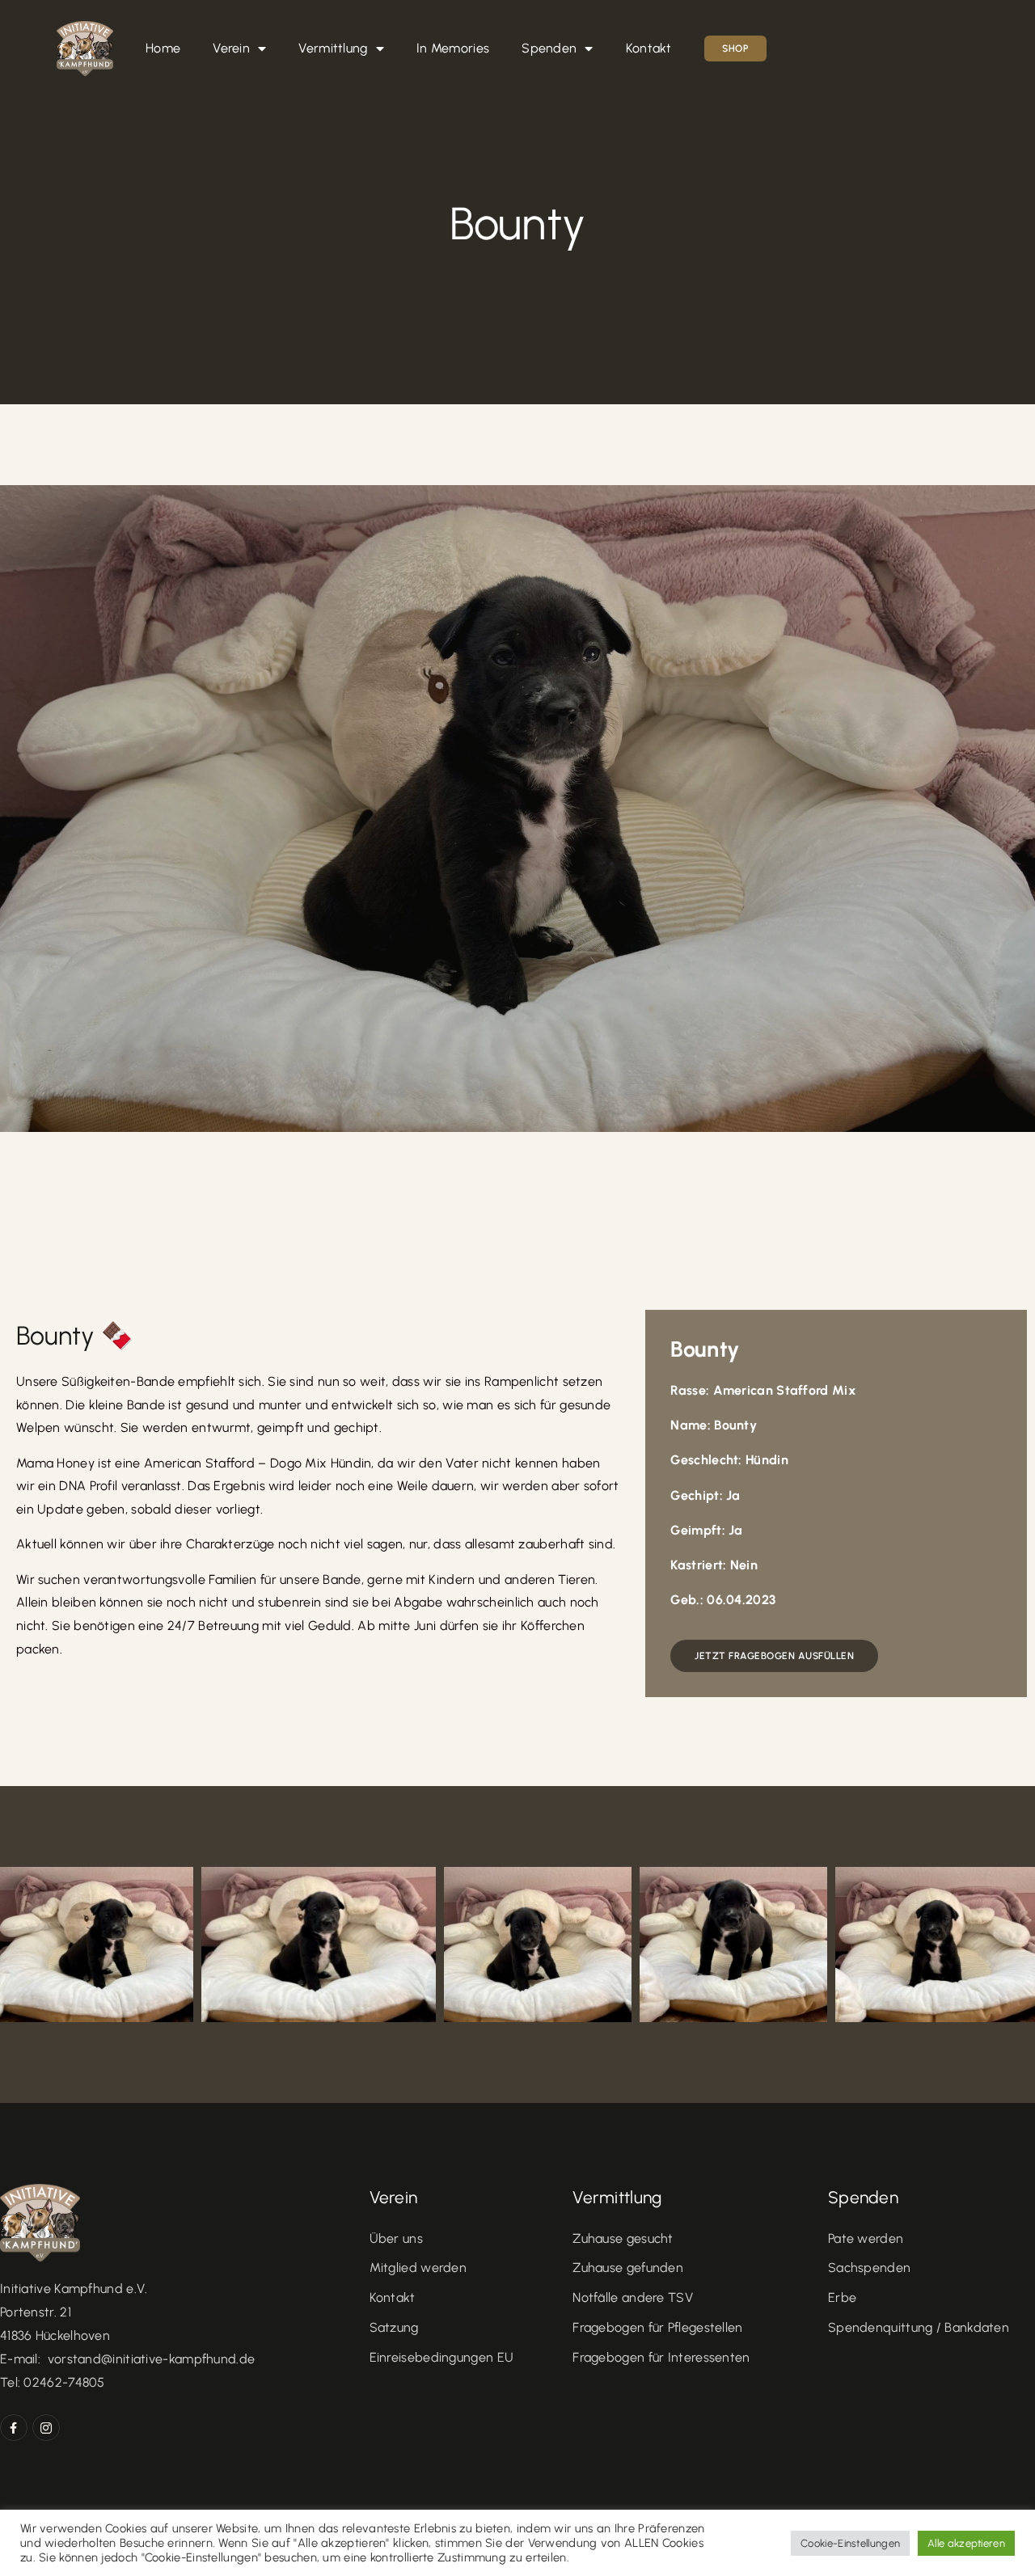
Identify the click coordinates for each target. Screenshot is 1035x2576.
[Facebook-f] (14, 2428)
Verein (231, 48)
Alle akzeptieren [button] (966, 2543)
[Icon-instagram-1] (46, 2428)
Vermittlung (333, 48)
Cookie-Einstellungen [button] (850, 2543)
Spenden (549, 48)
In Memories (453, 48)
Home (163, 48)
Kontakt (649, 48)
